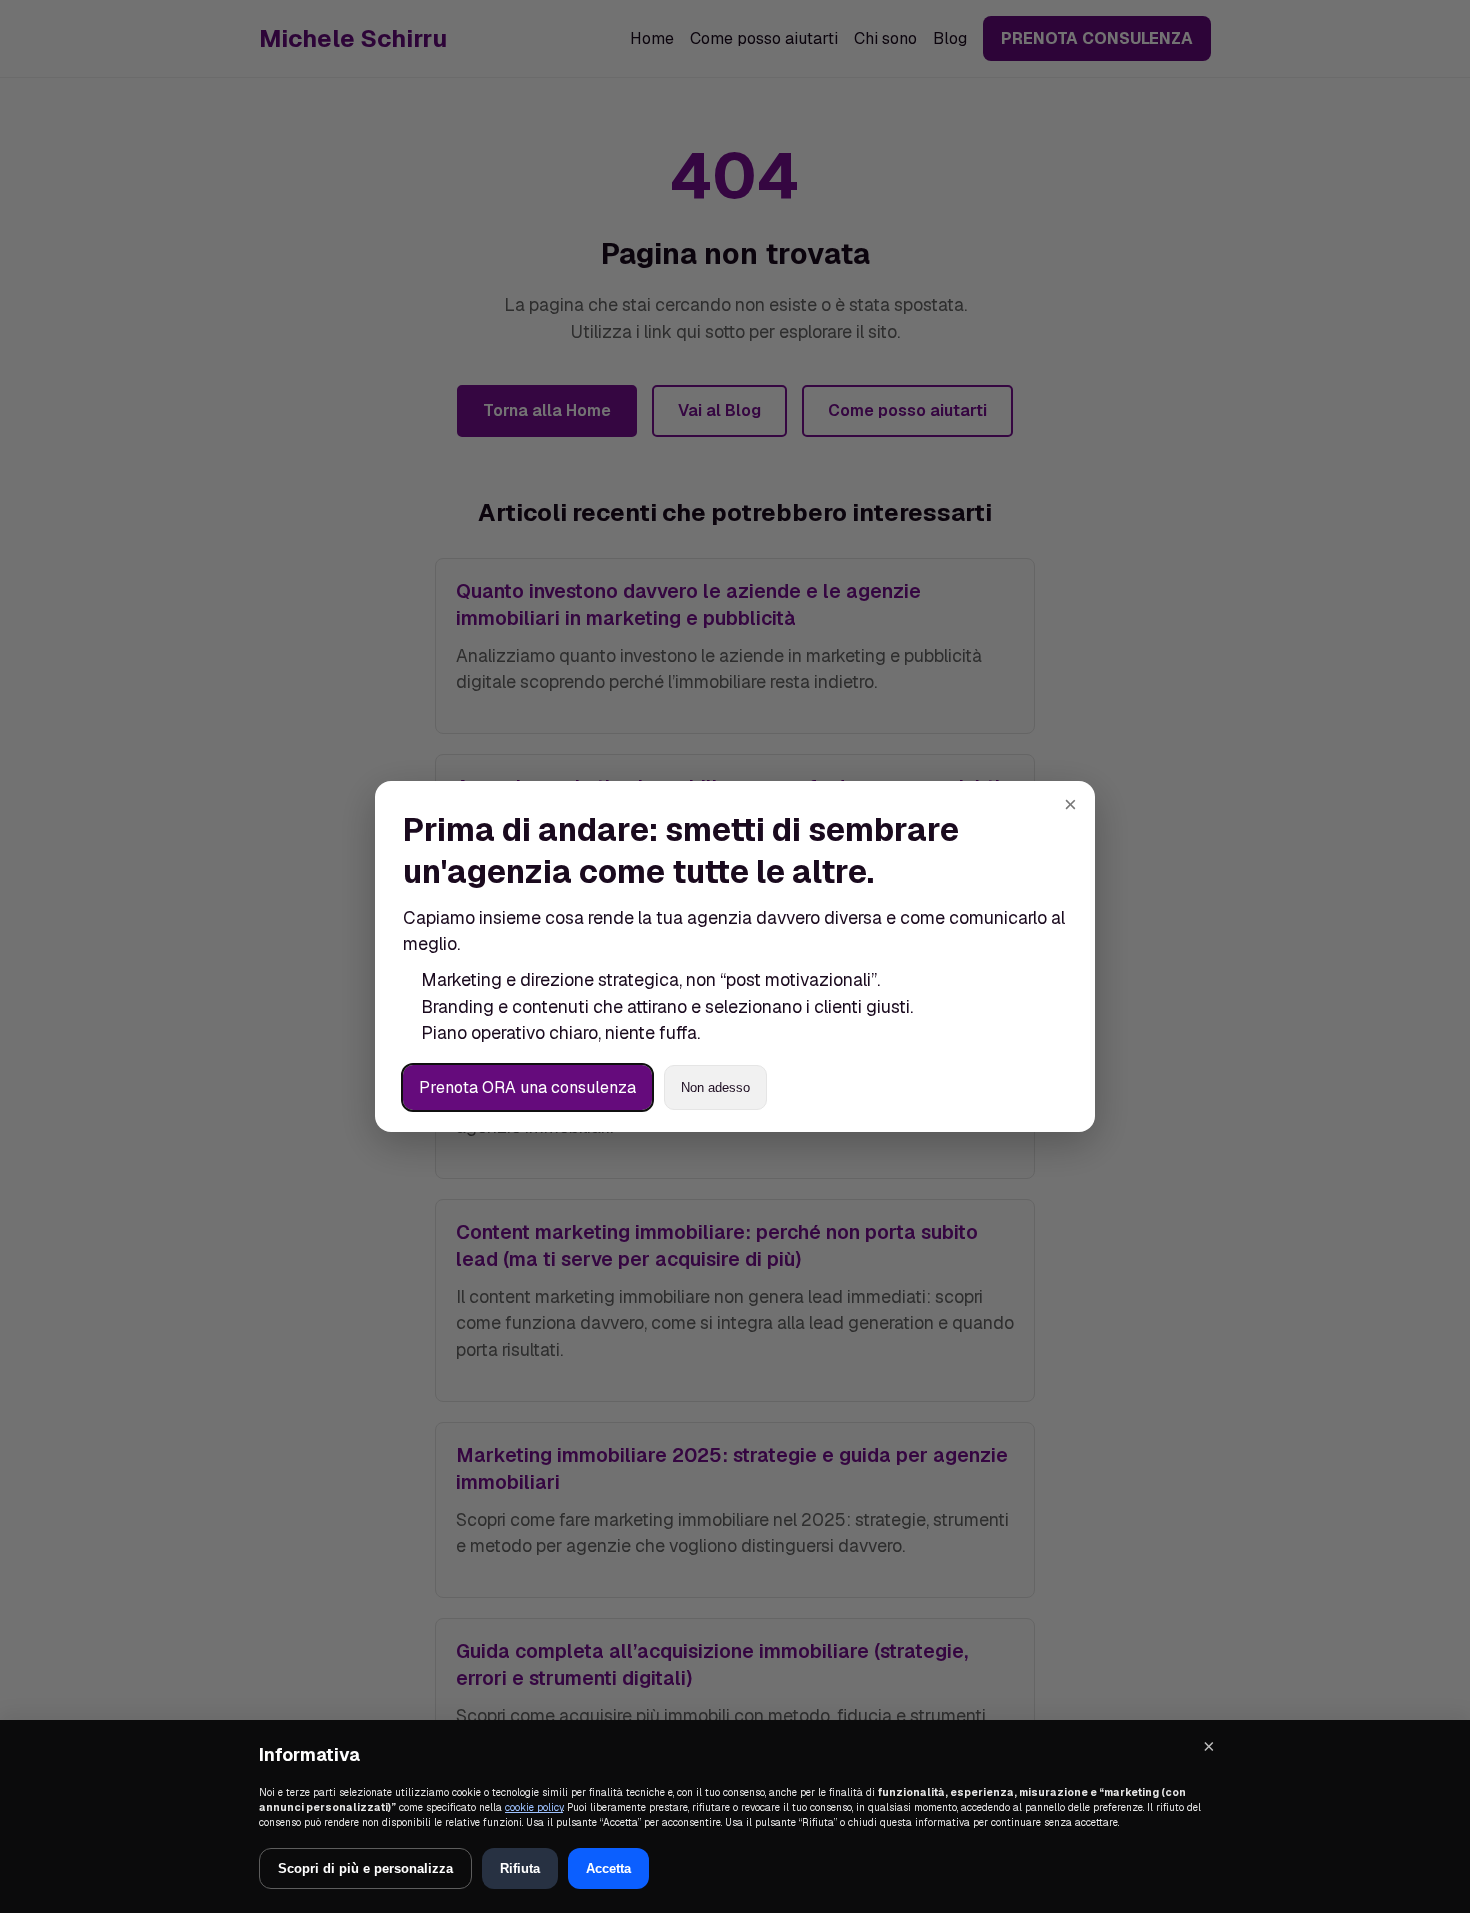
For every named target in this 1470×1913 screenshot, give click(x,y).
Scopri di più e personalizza (365, 1868)
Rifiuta (520, 1868)
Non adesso (715, 1087)
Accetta (608, 1868)
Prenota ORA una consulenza (527, 1087)
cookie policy (534, 1807)
